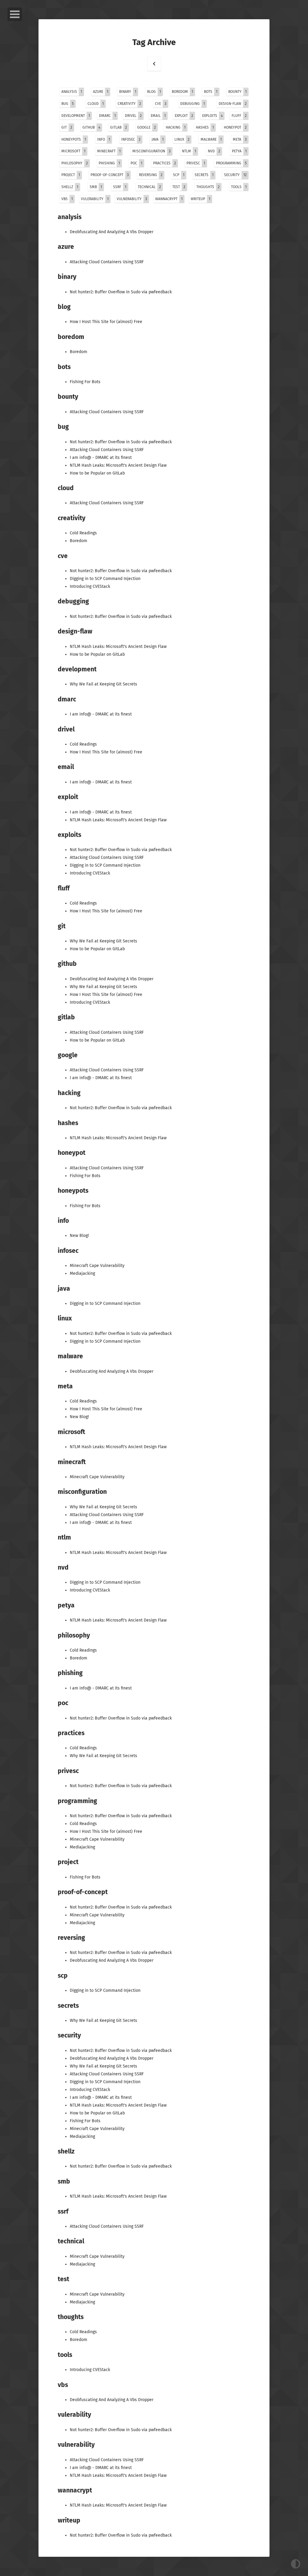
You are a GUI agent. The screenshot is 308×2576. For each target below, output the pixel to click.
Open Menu (15, 14)
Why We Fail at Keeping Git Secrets (103, 684)
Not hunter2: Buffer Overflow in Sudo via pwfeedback (121, 292)
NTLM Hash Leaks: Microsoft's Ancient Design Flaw (118, 465)
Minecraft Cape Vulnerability (97, 1266)
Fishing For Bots (85, 382)
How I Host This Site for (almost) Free (106, 322)
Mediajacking (82, 1273)
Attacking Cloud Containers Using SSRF (107, 262)
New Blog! (79, 1236)
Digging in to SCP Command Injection (105, 579)
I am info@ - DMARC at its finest (101, 458)
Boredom (79, 352)
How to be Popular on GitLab (97, 473)
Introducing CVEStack (90, 586)
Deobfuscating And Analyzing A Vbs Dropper (112, 232)
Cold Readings (83, 533)
